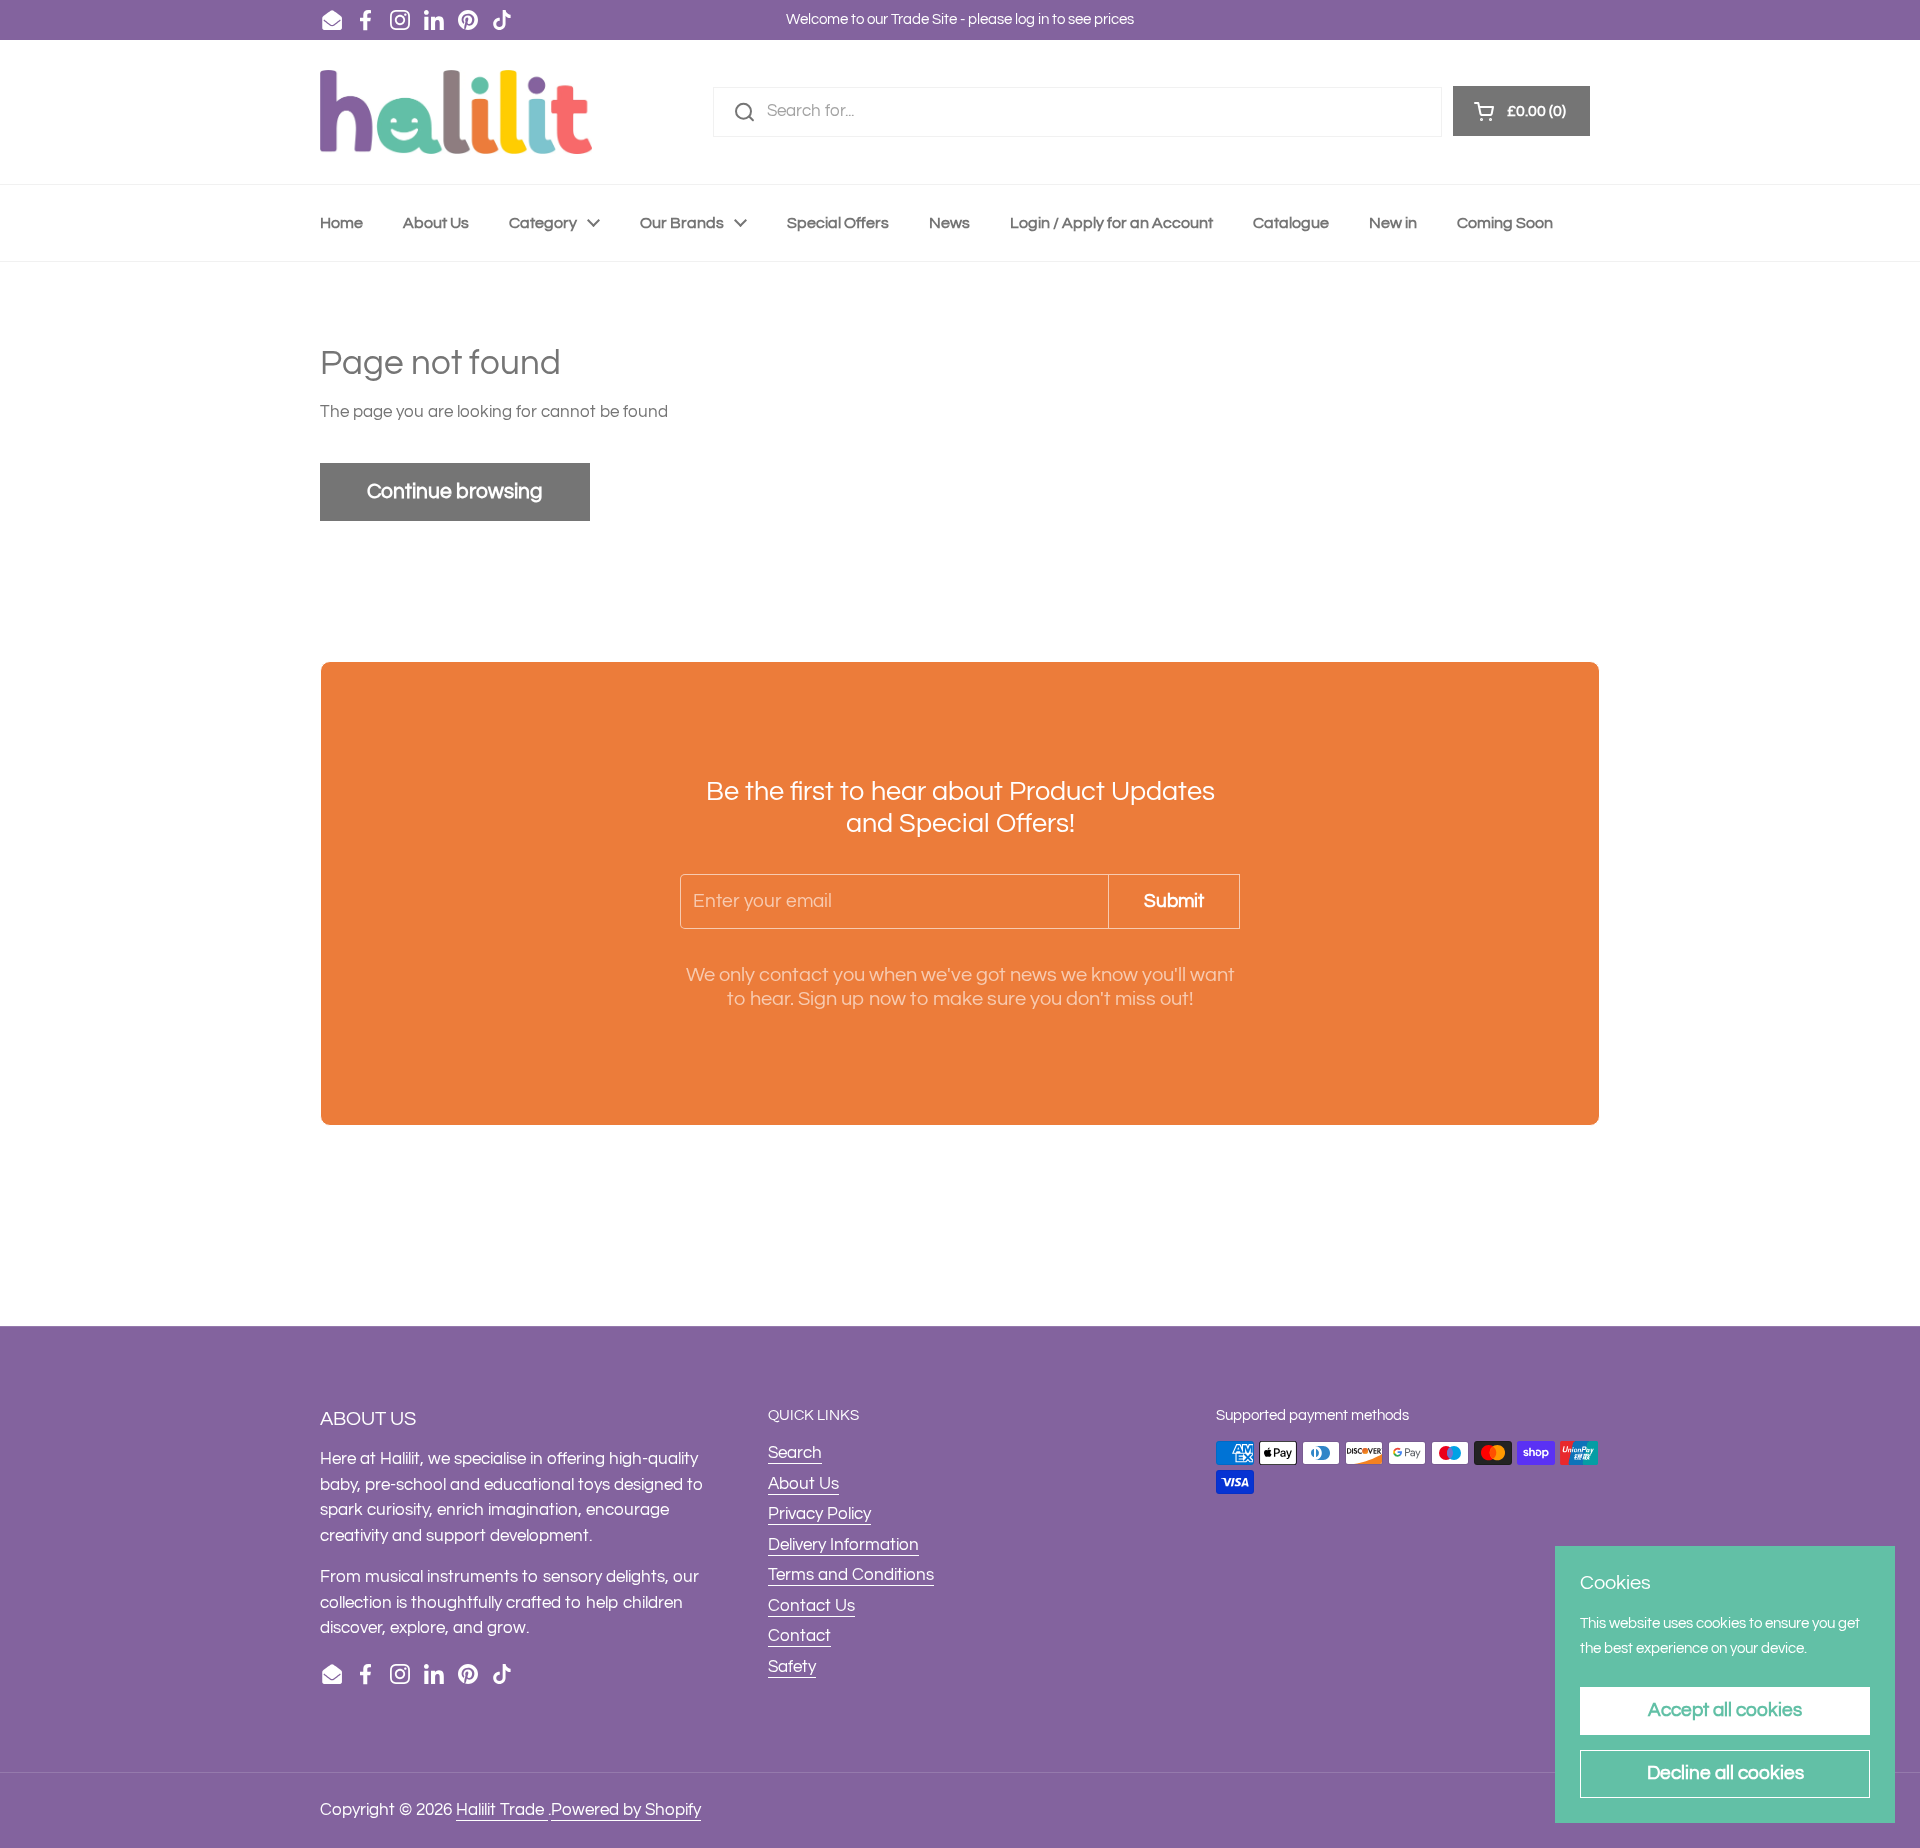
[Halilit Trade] (456, 112)
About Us (803, 1484)
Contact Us (811, 1606)
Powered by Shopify (626, 1810)
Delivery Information (843, 1545)
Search (795, 1453)
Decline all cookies (1725, 1773)
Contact (799, 1636)
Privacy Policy (819, 1514)
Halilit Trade (502, 1810)
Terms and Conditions (851, 1575)
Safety (792, 1667)
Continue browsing (455, 491)
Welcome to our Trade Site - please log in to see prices (960, 19)
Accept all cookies (1725, 1710)
